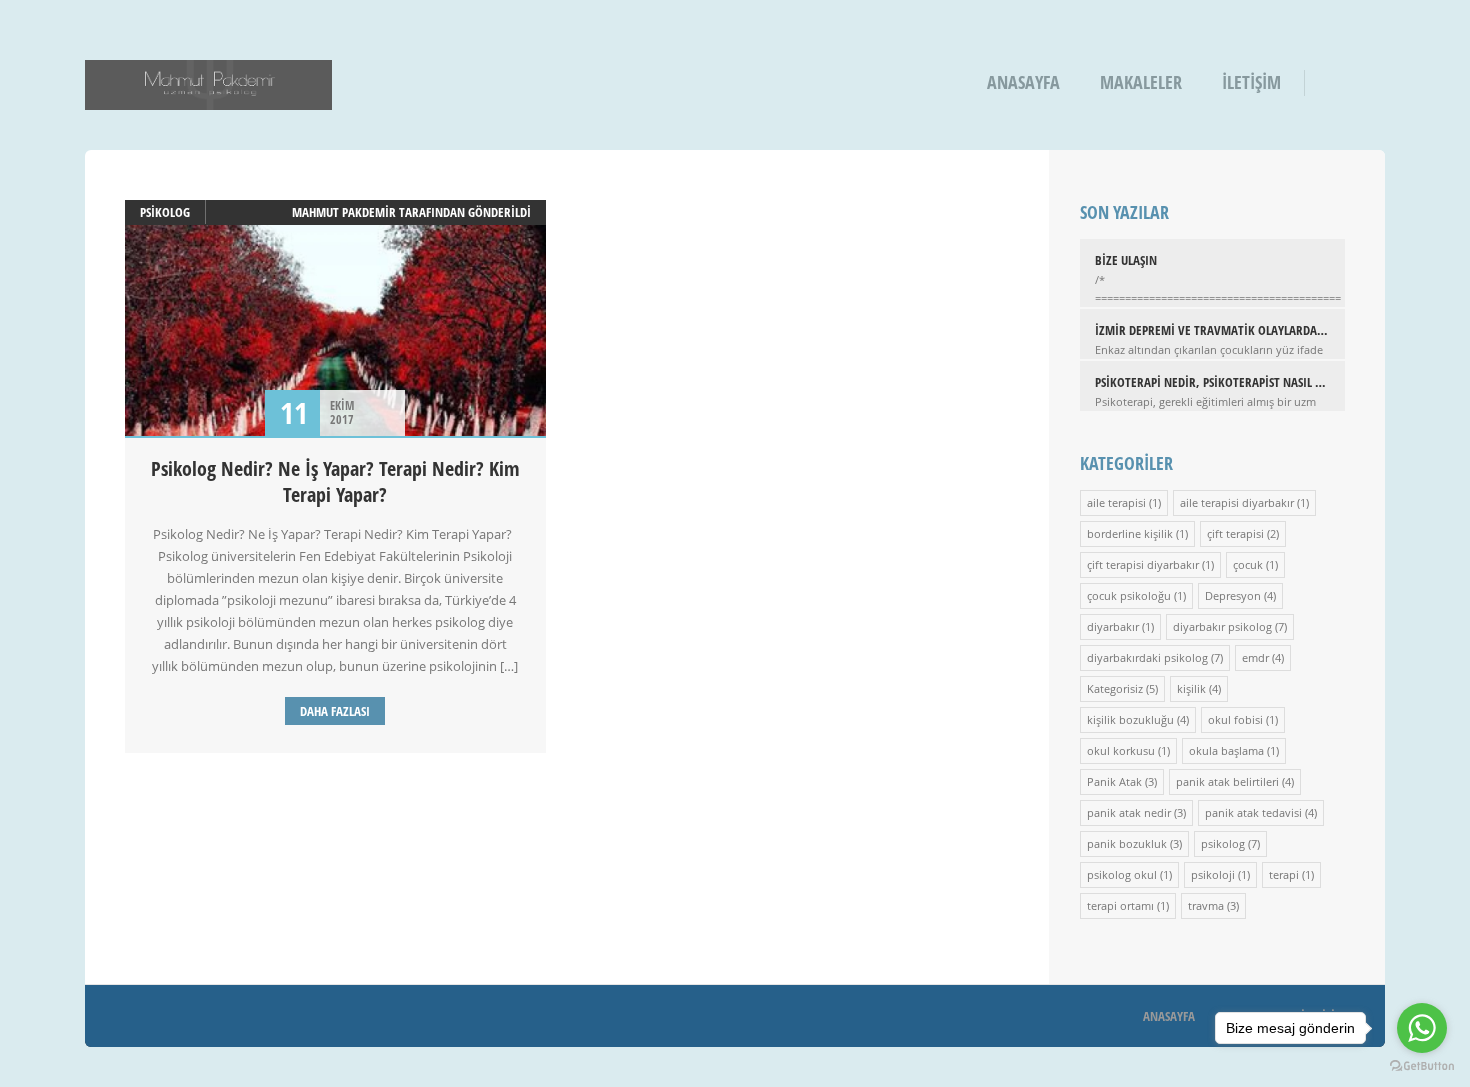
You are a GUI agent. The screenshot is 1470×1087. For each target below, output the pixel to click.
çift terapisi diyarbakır (1143, 564)
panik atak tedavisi (1253, 812)
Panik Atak (1114, 781)
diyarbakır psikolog (1222, 626)
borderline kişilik (1130, 533)
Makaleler (1141, 82)
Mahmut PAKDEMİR (344, 212)
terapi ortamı (1120, 905)
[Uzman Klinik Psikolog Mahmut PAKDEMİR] (208, 96)
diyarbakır (1113, 626)
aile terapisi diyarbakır (1237, 502)
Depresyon (1233, 595)
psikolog (165, 212)
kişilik (1191, 688)
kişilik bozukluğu (1130, 719)
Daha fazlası (335, 711)
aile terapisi (1116, 502)
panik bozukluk (1127, 843)
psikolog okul (1122, 874)
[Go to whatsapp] (1422, 1028)
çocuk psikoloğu (1129, 595)
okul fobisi (1235, 719)
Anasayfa (1023, 82)
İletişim (1251, 82)
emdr (1255, 657)
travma (1206, 905)
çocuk (1248, 564)
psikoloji (1213, 874)
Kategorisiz (1115, 688)
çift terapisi (1235, 533)
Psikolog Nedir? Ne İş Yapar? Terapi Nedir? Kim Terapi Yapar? (335, 481)
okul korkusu (1121, 750)
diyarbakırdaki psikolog (1147, 657)
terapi (1284, 874)
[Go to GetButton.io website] (1422, 1066)
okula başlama (1226, 750)
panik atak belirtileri (1227, 781)
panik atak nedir (1129, 812)
